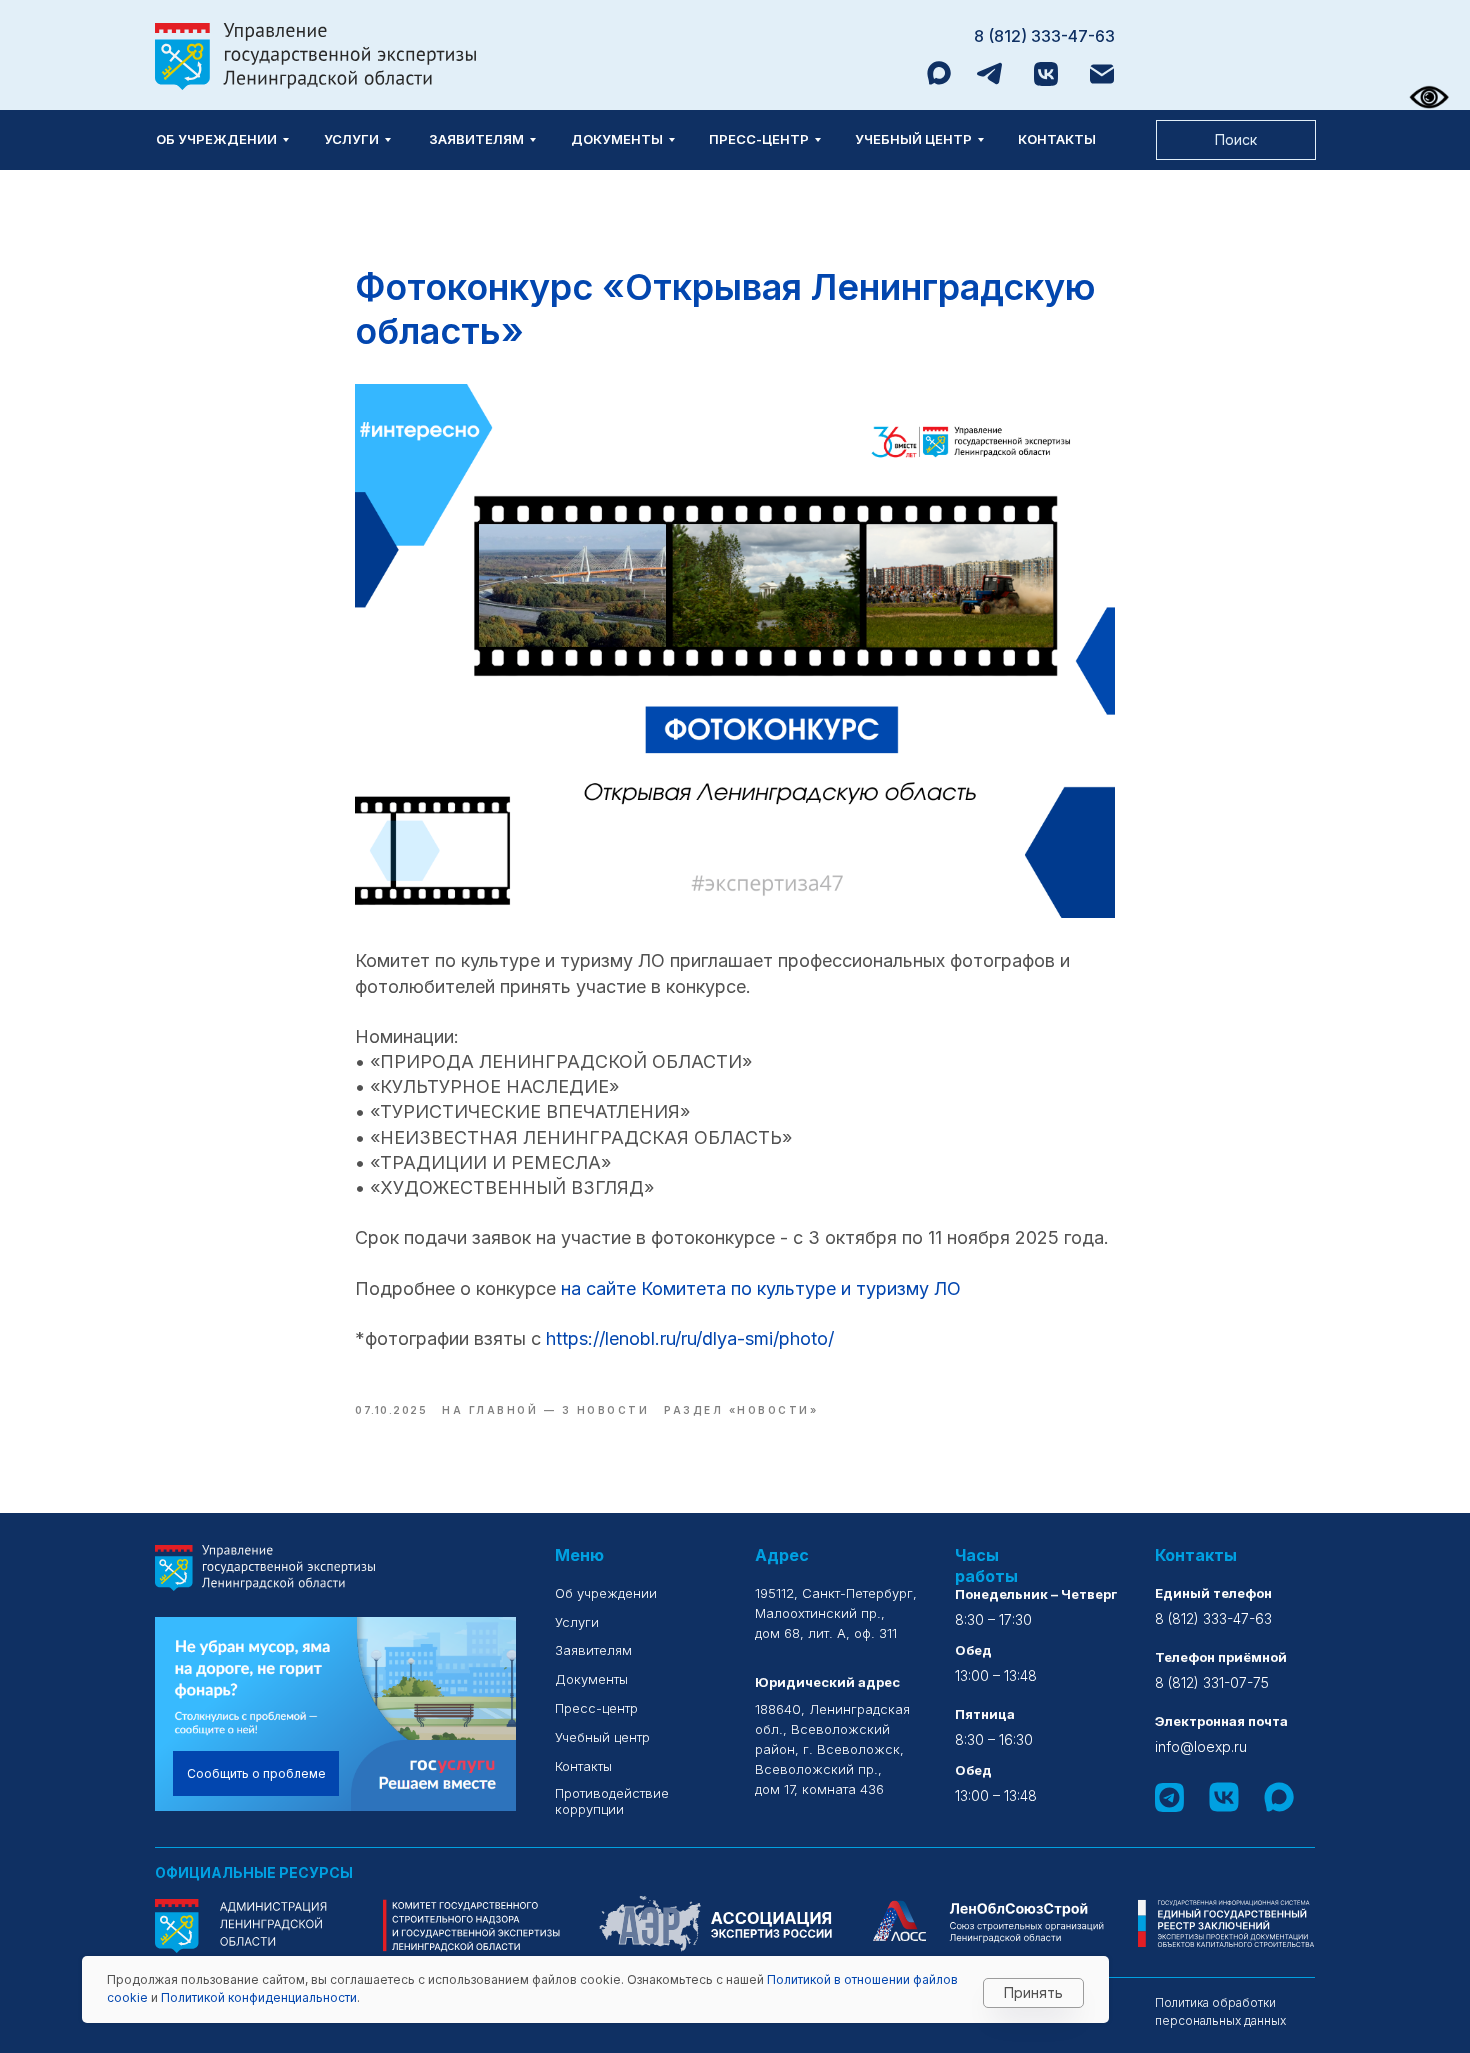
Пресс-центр (759, 139)
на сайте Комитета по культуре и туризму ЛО (761, 1288)
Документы (617, 139)
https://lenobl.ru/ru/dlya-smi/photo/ (690, 1338)
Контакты (1057, 139)
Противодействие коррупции (612, 1801)
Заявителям (476, 139)
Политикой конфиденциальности (259, 1997)
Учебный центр (913, 139)
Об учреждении (216, 139)
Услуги (351, 139)
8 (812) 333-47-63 (1044, 36)
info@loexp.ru (1201, 1746)
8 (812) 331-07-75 (1212, 1682)
